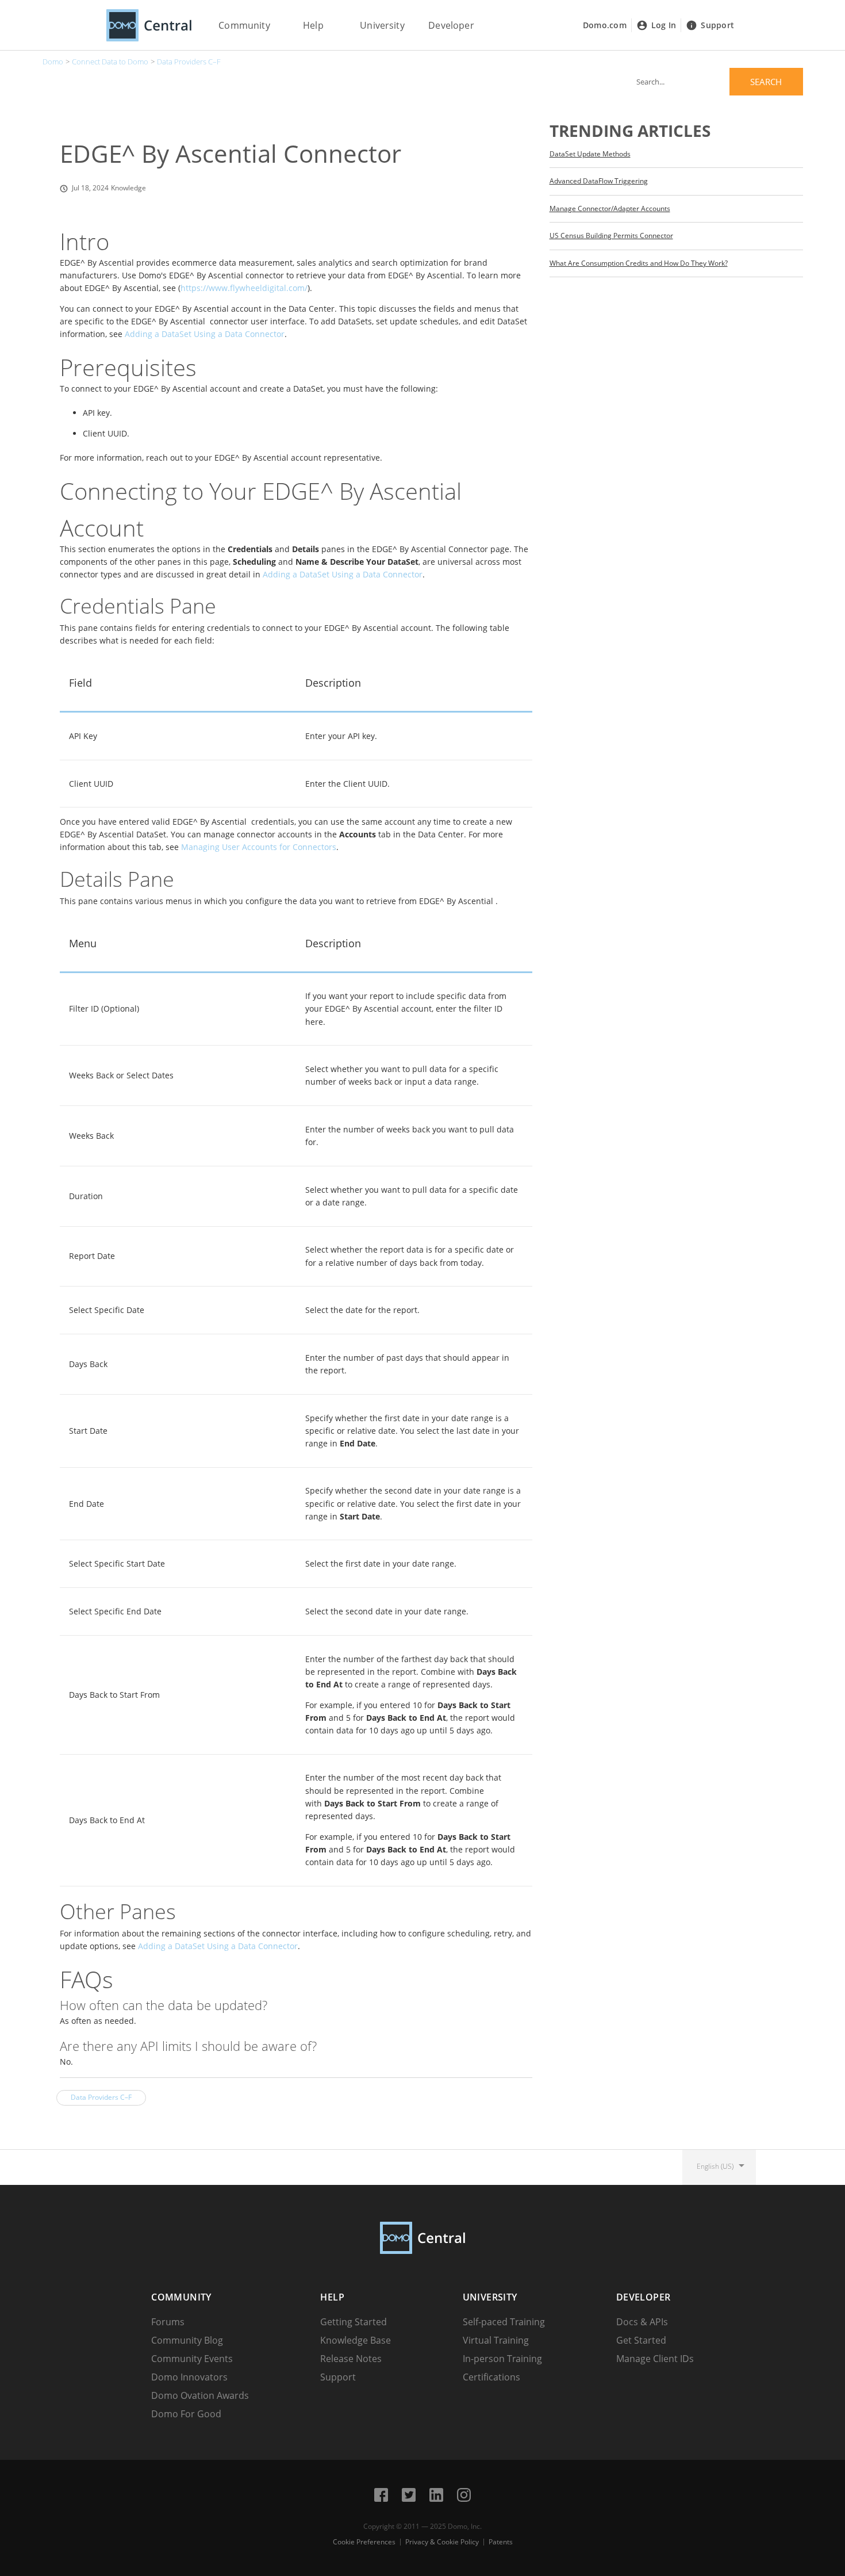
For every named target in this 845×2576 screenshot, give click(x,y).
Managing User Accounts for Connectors (259, 847)
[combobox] (716, 82)
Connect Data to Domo (110, 62)
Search (766, 82)
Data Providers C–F (189, 62)
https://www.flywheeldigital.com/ (244, 288)
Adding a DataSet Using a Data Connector (205, 334)
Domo (53, 62)
